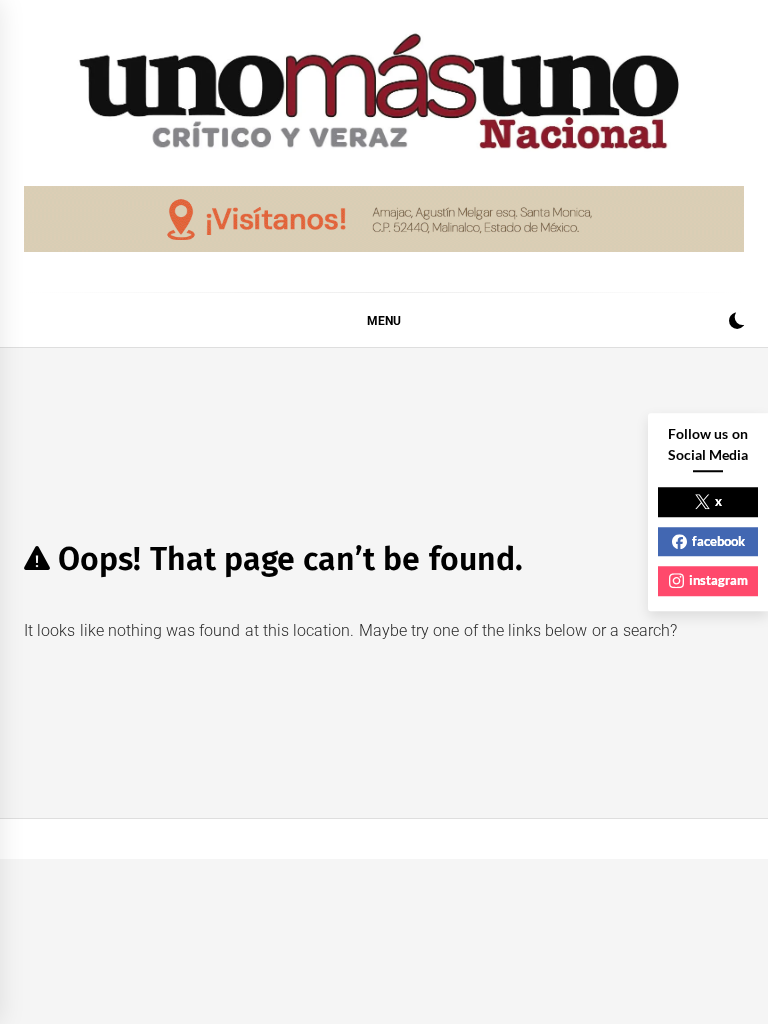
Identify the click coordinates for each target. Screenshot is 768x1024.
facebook (718, 541)
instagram (718, 580)
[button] (736, 323)
